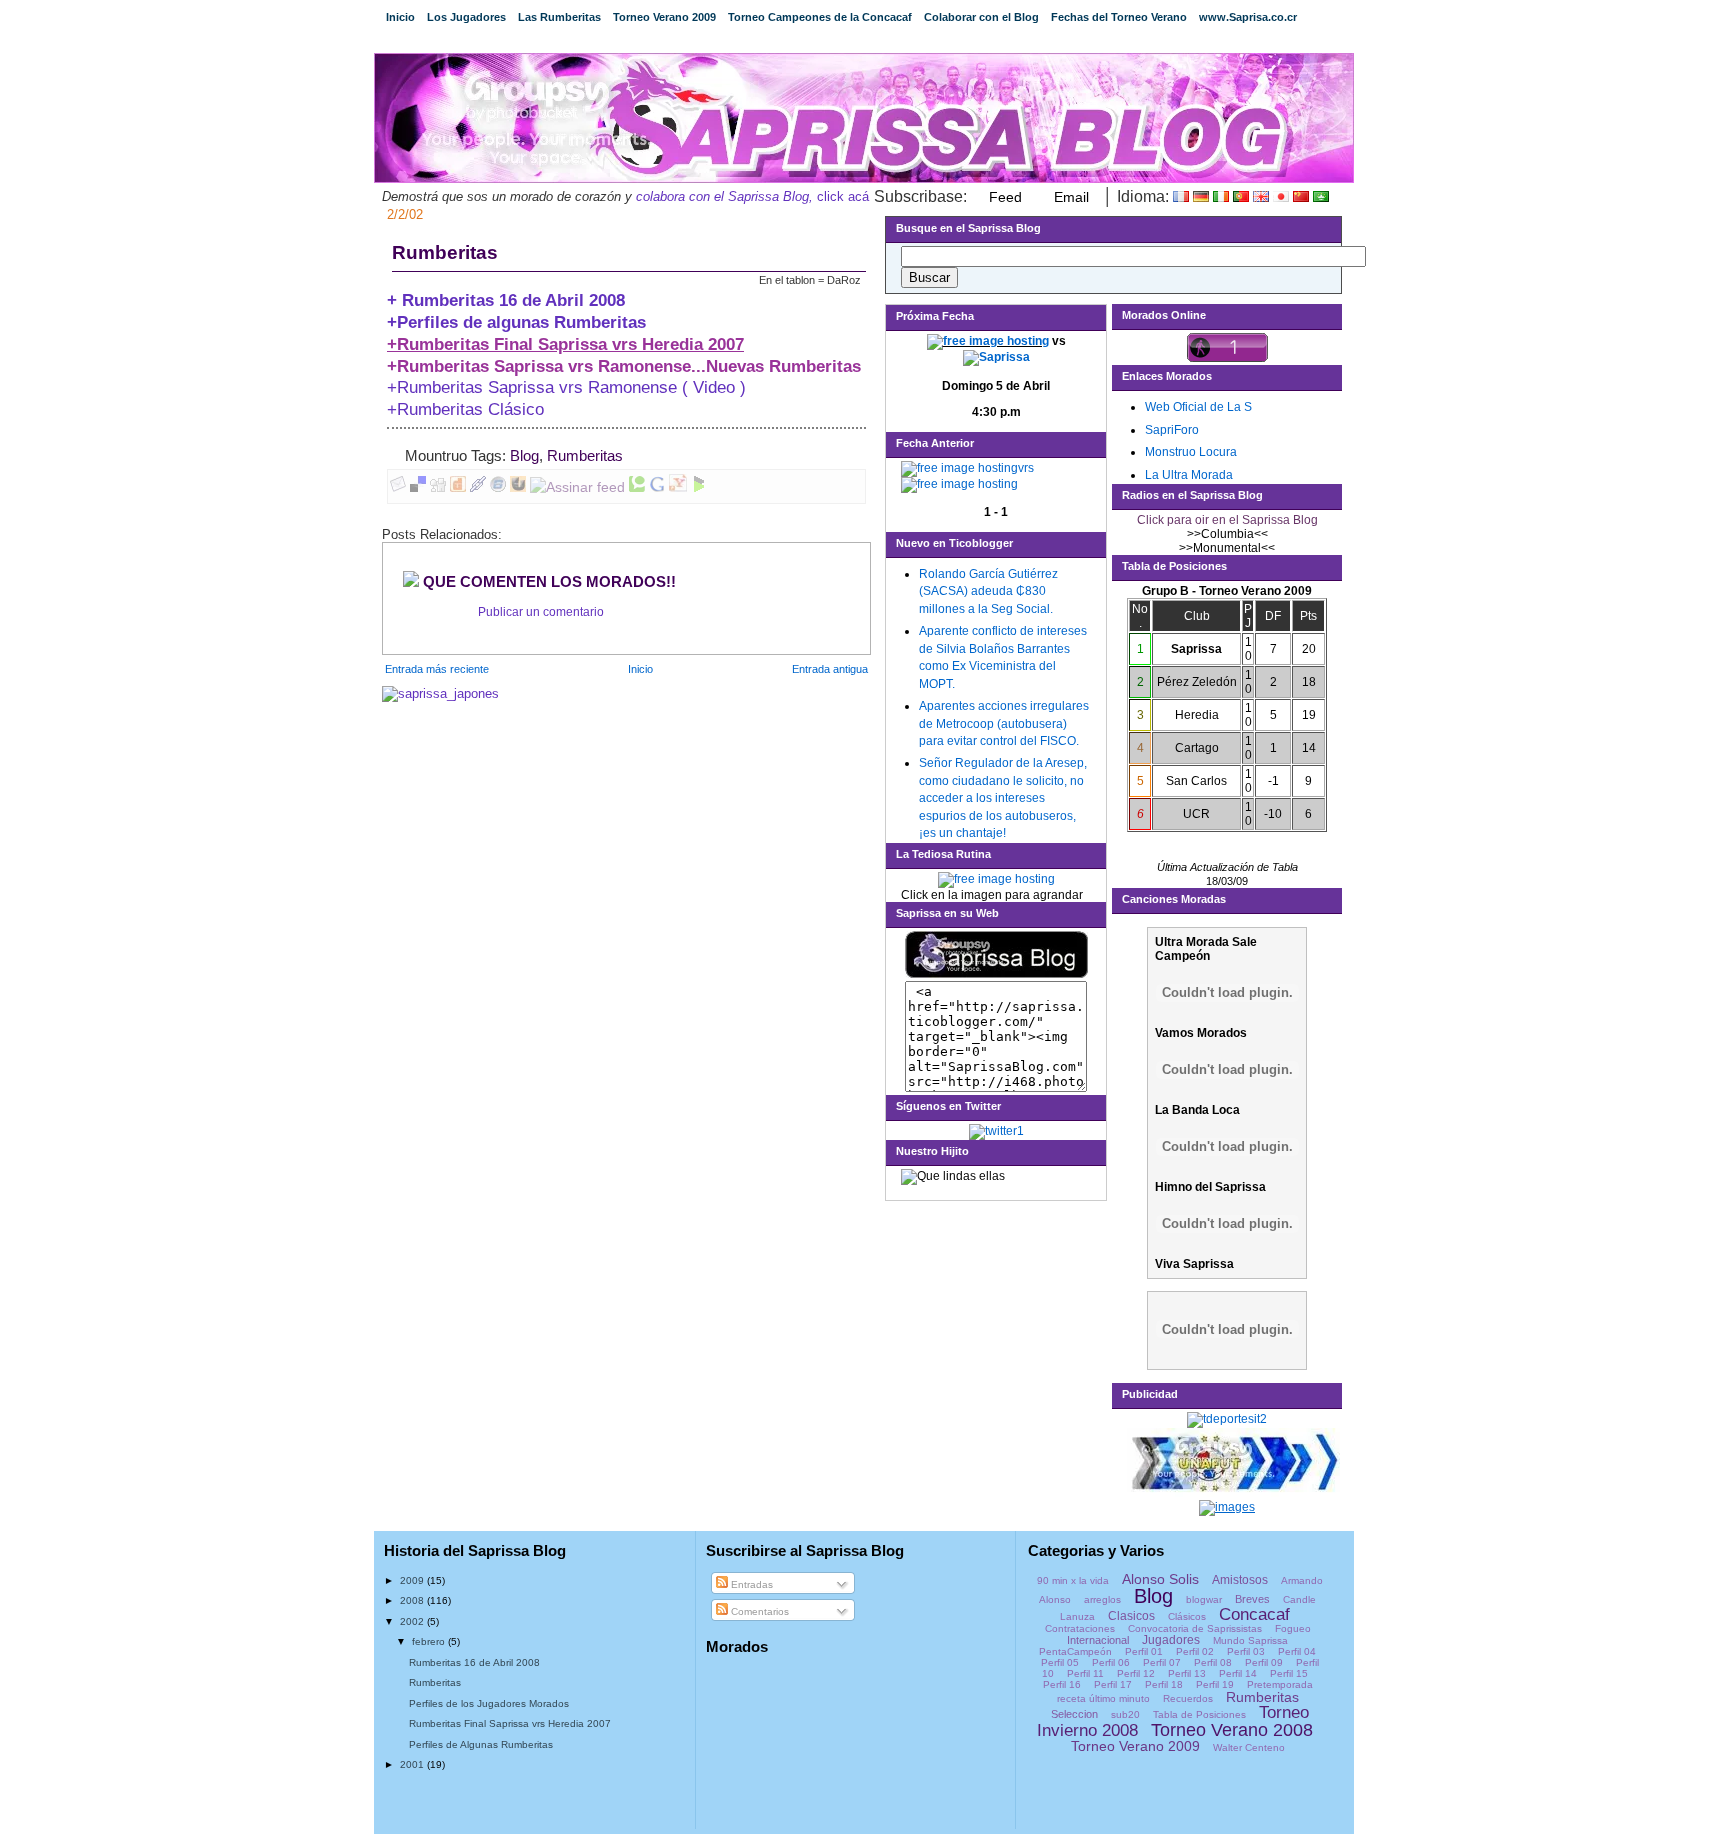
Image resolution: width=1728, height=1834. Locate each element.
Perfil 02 (1195, 1651)
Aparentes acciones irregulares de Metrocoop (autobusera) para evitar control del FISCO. (1004, 723)
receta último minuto (1103, 1698)
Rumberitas (445, 252)
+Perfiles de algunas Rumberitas (516, 322)
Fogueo (1293, 1628)
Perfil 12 (1136, 1673)
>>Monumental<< (1227, 548)
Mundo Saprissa (1250, 1640)
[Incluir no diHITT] (458, 487)
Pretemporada (1280, 1684)
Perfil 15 (1289, 1673)
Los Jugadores (466, 17)
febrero (430, 1641)
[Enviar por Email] (398, 487)
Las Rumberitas (559, 17)
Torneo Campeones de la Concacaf (820, 17)
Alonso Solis (1160, 1579)
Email (1071, 197)
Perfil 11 (1085, 1673)
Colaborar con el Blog (981, 17)
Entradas (750, 1584)
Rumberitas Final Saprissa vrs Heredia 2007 (510, 1723)
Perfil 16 (1062, 1684)
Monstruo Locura (1191, 452)
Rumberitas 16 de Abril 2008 (474, 1662)
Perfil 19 (1215, 1684)
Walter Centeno (1249, 1747)
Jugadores (1171, 1640)
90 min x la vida (1073, 1580)
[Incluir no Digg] (438, 487)
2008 (413, 1600)
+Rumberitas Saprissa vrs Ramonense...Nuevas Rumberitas (624, 366)
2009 (413, 1580)
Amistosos (1240, 1580)
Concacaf (1254, 1614)
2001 (413, 1764)
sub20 (1125, 1714)
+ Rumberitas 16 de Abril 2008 (506, 300)
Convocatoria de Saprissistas (1195, 1628)
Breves (1252, 1599)
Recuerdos (1188, 1698)
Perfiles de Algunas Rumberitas (481, 1744)
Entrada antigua (830, 669)
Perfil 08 (1213, 1662)
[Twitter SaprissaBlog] (996, 1131)
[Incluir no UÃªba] (518, 487)
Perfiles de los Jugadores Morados (489, 1703)
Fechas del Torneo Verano (1119, 17)
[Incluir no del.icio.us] (418, 487)
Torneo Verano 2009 (664, 17)
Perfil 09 (1264, 1662)
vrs (1026, 468)
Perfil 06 (1111, 1662)
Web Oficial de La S (1198, 407)
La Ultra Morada (1189, 475)
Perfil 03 (1246, 1651)
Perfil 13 (1187, 1673)
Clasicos (1131, 1616)
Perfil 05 (1060, 1662)
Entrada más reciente (437, 669)
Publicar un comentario (541, 612)
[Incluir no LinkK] (478, 487)
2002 (413, 1621)
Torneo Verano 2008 (1232, 1730)
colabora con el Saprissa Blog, (724, 196)
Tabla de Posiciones (1199, 1714)
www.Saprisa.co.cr (1248, 17)
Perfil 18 (1164, 1684)
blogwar (1204, 1599)
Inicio (400, 17)
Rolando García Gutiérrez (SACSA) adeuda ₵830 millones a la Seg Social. (988, 591)
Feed (1005, 197)
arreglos (1102, 1599)
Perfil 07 (1162, 1662)
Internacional (1098, 1640)
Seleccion (1074, 1714)
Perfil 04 (1297, 1651)
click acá (841, 196)
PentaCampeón (1075, 1651)
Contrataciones (1080, 1628)
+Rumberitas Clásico (465, 409)
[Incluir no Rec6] (498, 487)
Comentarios (758, 1611)
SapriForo (1172, 430)
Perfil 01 (1144, 1651)
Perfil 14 (1238, 1673)
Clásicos (1187, 1616)
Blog (524, 456)
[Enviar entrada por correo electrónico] (629, 456)
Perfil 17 (1113, 1684)
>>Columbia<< (1227, 534)
